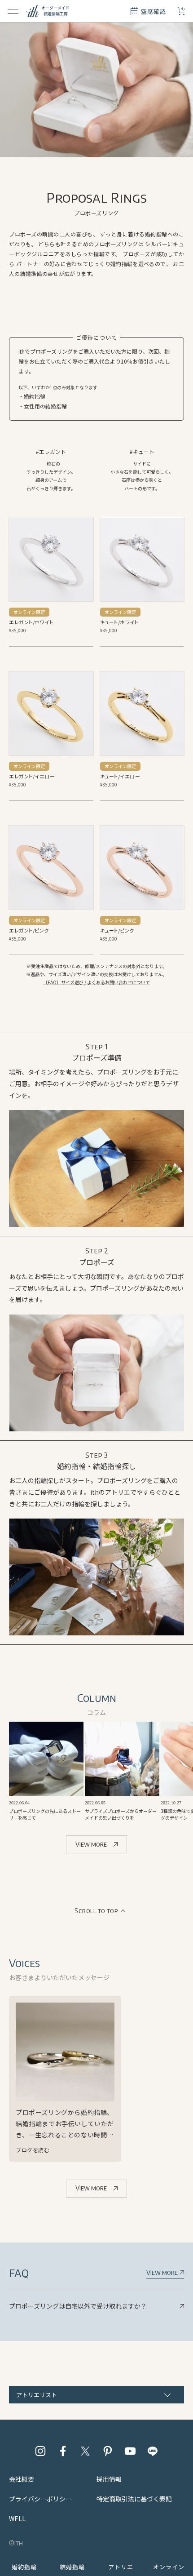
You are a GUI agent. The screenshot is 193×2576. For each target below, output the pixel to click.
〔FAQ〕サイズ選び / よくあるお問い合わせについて (96, 982)
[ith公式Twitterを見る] (85, 2451)
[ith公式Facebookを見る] (63, 2451)
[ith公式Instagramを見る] (40, 2451)
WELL (17, 2518)
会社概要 (22, 2479)
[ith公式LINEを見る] (153, 2451)
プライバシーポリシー (40, 2499)
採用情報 (109, 2479)
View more (91, 1844)
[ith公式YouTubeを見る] (130, 2451)
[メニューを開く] (13, 11)
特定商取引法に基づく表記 (134, 2499)
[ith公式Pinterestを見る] (108, 2451)
